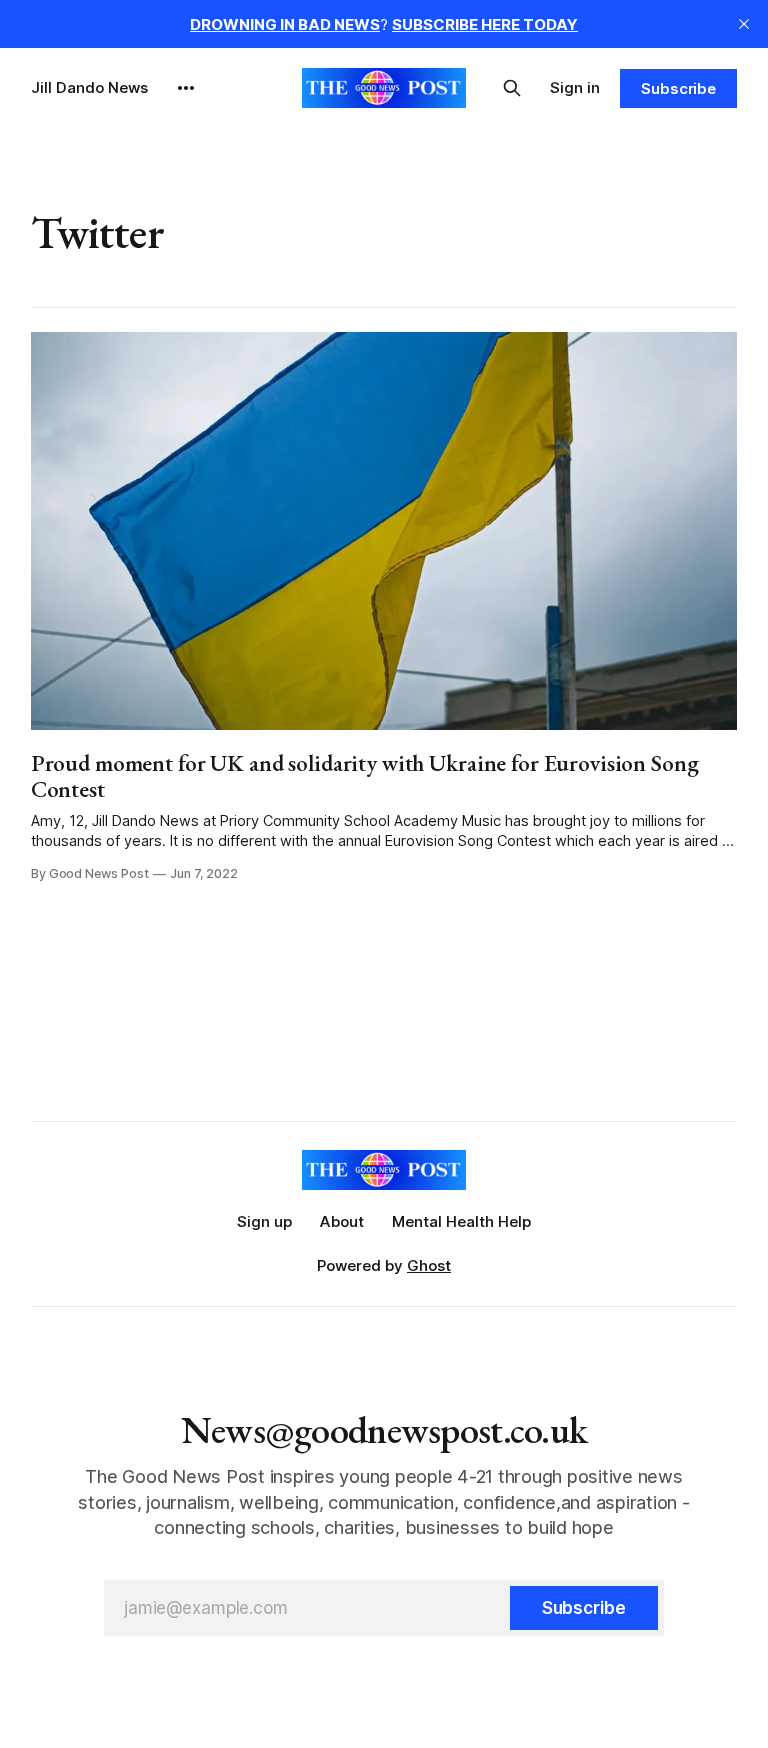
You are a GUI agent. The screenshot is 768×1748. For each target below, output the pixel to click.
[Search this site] (512, 88)
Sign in (575, 87)
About (342, 1221)
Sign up (264, 1221)
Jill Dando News (89, 87)
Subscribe (678, 88)
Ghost (429, 1265)
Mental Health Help (461, 1221)
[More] (186, 88)
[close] (744, 24)
